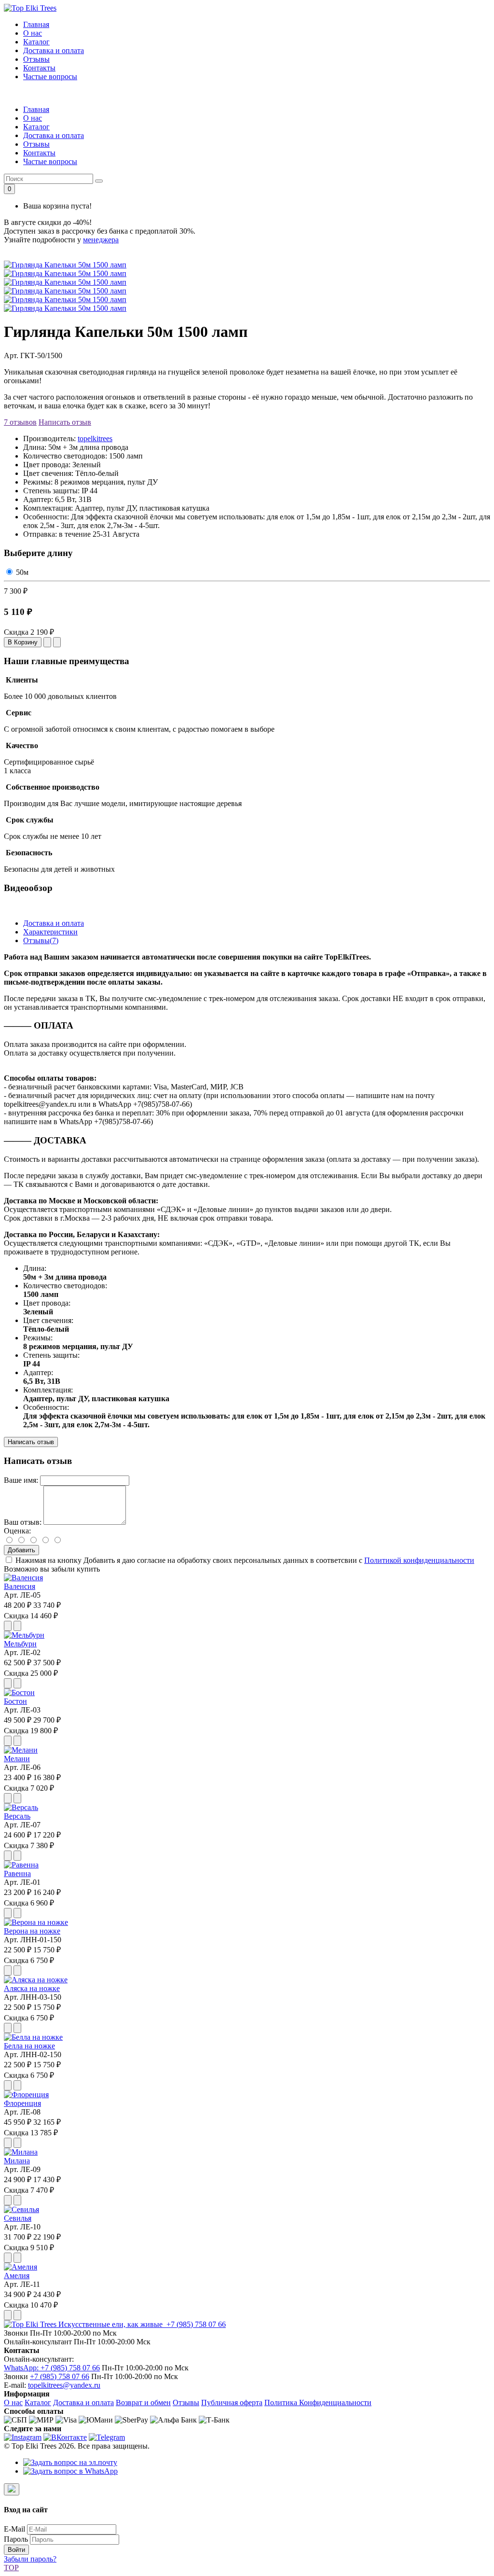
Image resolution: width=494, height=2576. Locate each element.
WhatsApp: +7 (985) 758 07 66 (52, 2368)
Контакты (39, 68)
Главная (36, 24)
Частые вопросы (50, 77)
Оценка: (17, 1531)
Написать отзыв (65, 422)
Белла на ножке (29, 2046)
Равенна (17, 1873)
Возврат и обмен (143, 2402)
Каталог (36, 42)
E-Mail (14, 2529)
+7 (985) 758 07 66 (195, 2324)
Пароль (16, 2539)
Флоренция (22, 2103)
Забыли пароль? (30, 2559)
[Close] (12, 2489)
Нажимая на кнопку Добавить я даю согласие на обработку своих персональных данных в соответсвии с (245, 1560)
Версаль (17, 1816)
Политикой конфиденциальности (419, 1560)
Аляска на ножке (32, 1988)
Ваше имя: (21, 1480)
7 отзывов (20, 422)
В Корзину (23, 642)
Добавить (21, 1550)
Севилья (18, 2218)
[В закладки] (47, 642)
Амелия (17, 2276)
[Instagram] (23, 2437)
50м (22, 572)
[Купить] (8, 1626)
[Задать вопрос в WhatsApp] (70, 2471)
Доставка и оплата (54, 50)
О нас (33, 33)
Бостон (15, 1701)
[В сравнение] (57, 642)
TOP (11, 2568)
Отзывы (36, 59)
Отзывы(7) (41, 940)
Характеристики (50, 932)
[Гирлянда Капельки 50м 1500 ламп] (65, 273)
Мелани (17, 1759)
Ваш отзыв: (23, 1522)
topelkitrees (95, 439)
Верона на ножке (32, 1931)
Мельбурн (20, 1644)
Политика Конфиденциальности (318, 2402)
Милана (17, 2161)
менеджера (101, 240)
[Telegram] (107, 2437)
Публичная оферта (232, 2402)
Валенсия (20, 1586)
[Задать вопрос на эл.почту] (70, 2462)
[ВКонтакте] (65, 2437)
